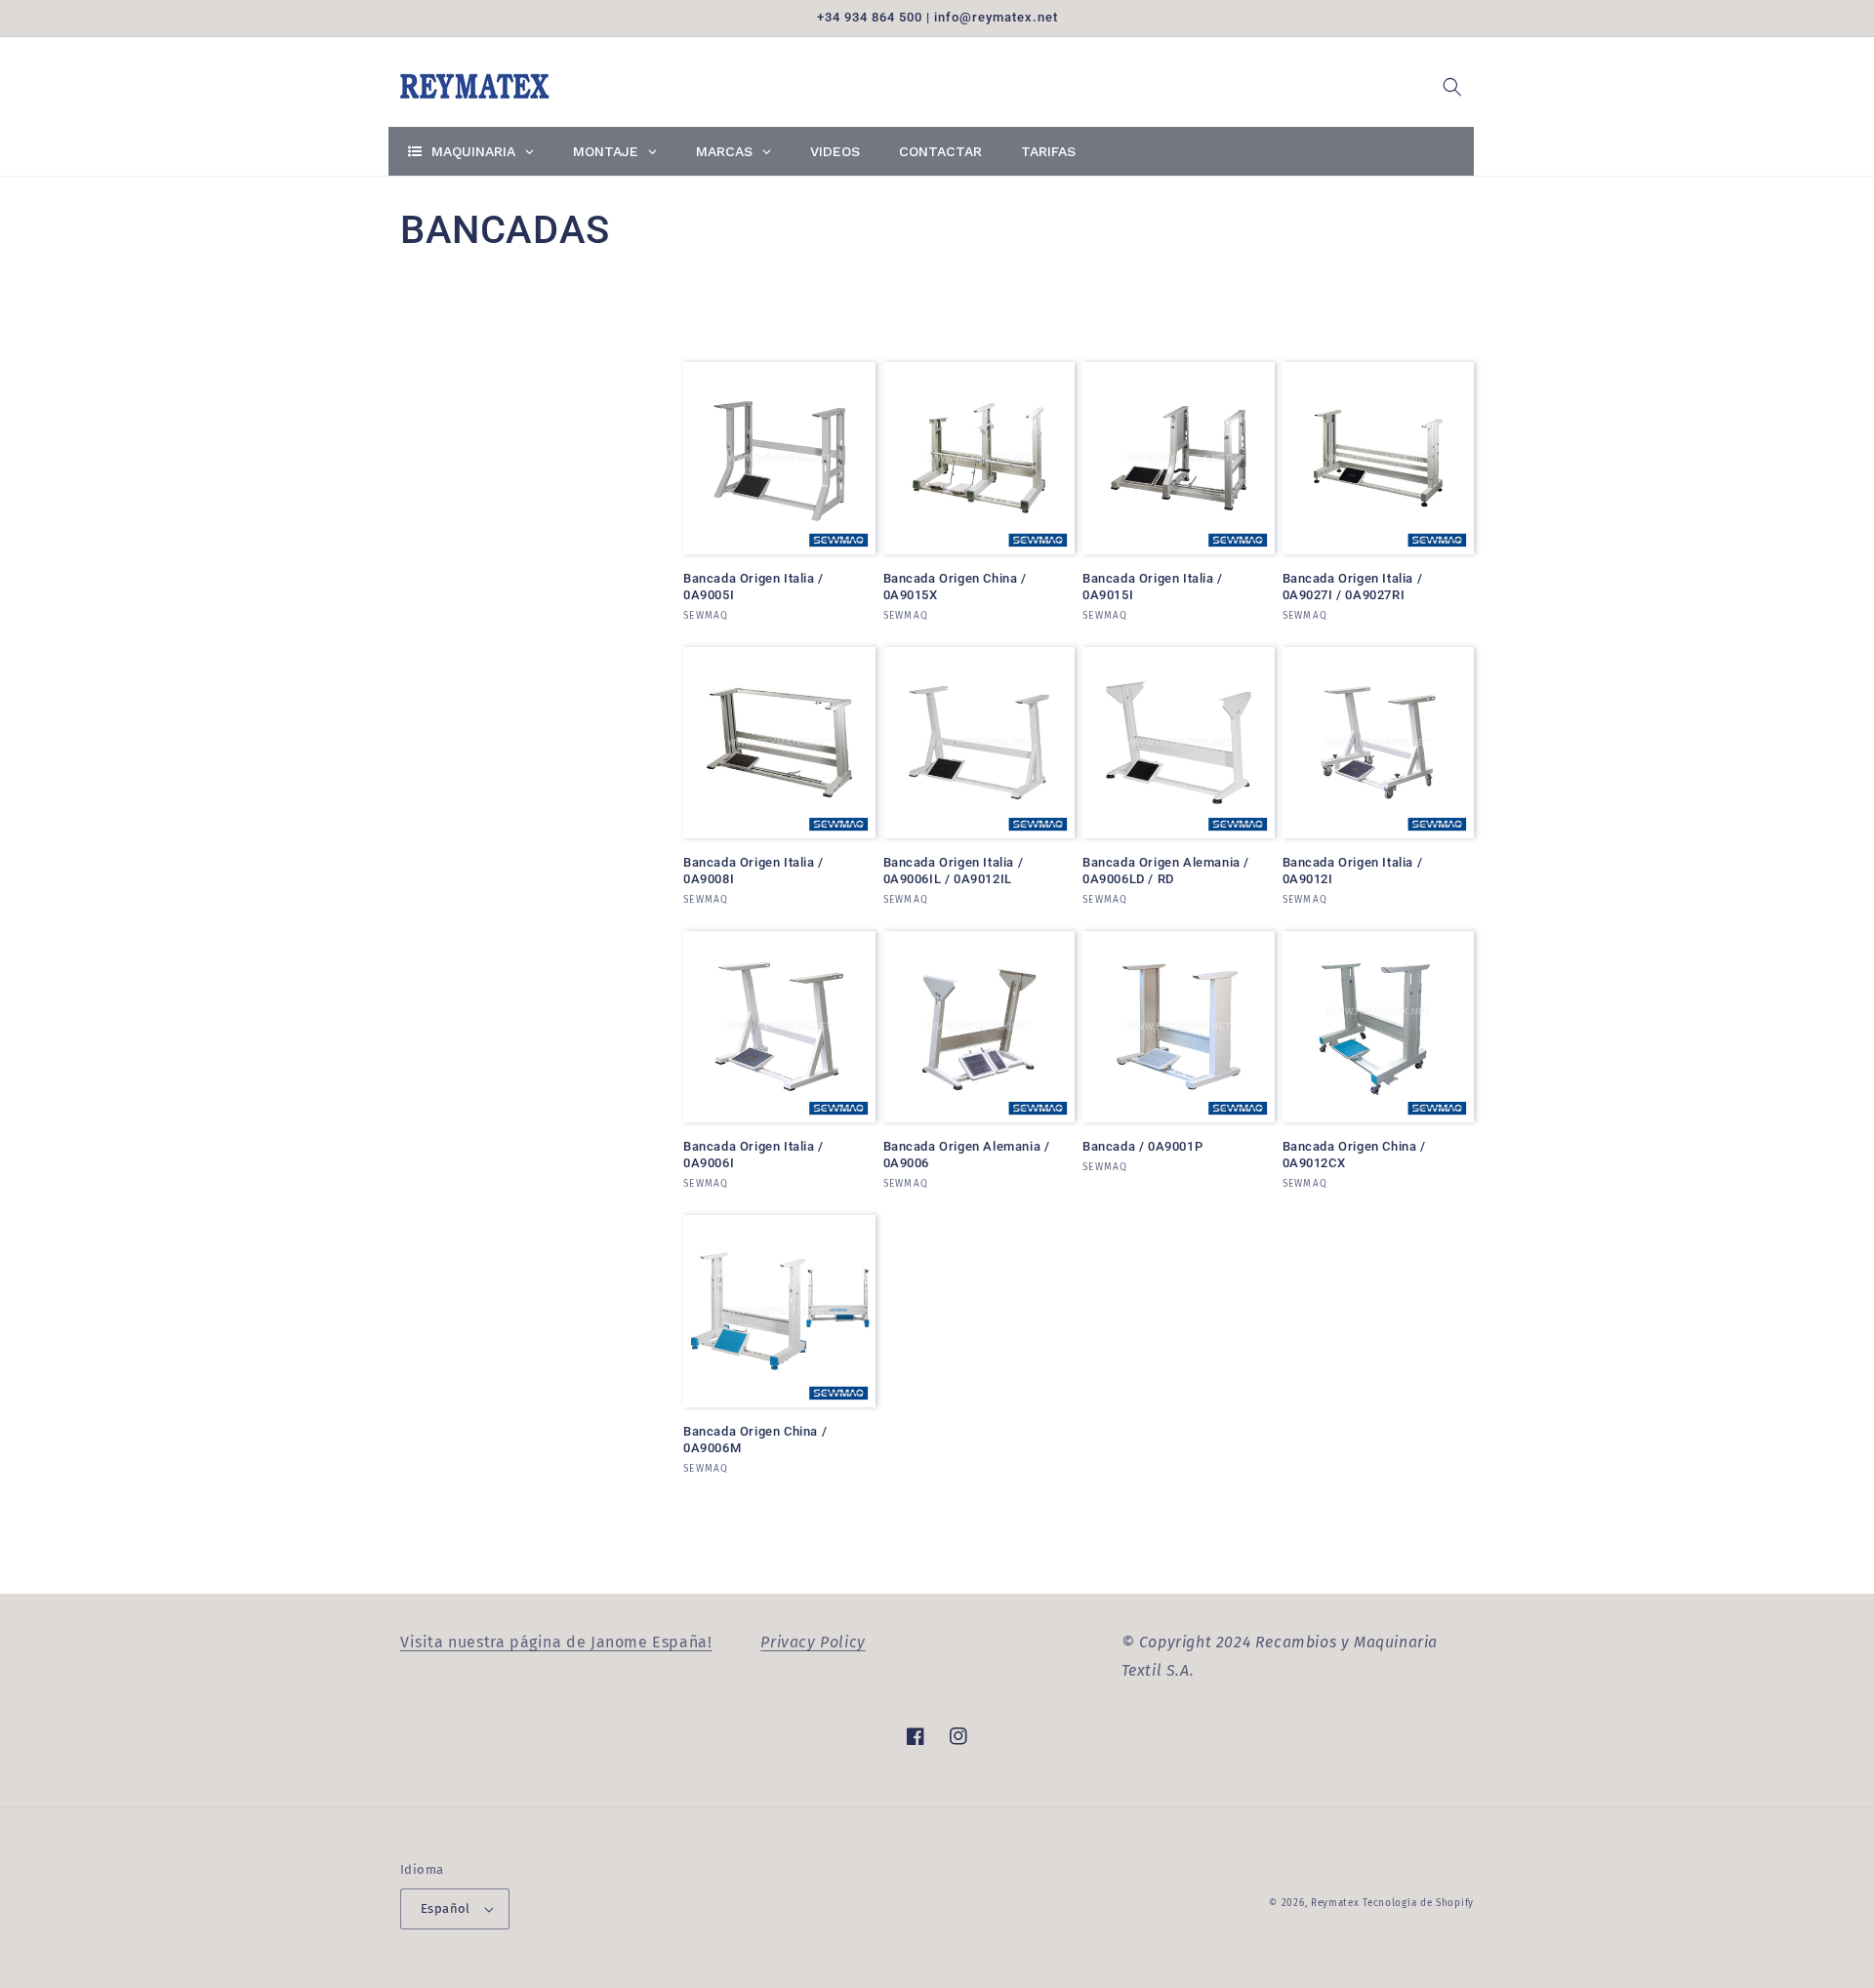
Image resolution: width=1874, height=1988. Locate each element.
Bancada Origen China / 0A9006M (755, 1440)
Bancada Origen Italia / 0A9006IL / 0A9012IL (954, 871)
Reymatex (1335, 1903)
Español (446, 1908)
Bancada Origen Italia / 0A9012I (1353, 871)
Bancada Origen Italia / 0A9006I (754, 1155)
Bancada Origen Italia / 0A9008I (754, 871)
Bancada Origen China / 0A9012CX (1354, 1155)
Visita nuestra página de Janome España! (556, 1642)
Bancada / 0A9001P (1142, 1146)
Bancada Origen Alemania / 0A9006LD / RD (1166, 871)
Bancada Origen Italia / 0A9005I (754, 587)
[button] (1452, 87)
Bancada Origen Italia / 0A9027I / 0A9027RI (1353, 587)
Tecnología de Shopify (1418, 1903)
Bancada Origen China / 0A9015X (955, 587)
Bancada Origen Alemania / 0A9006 (967, 1155)
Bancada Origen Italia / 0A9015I (1153, 587)
